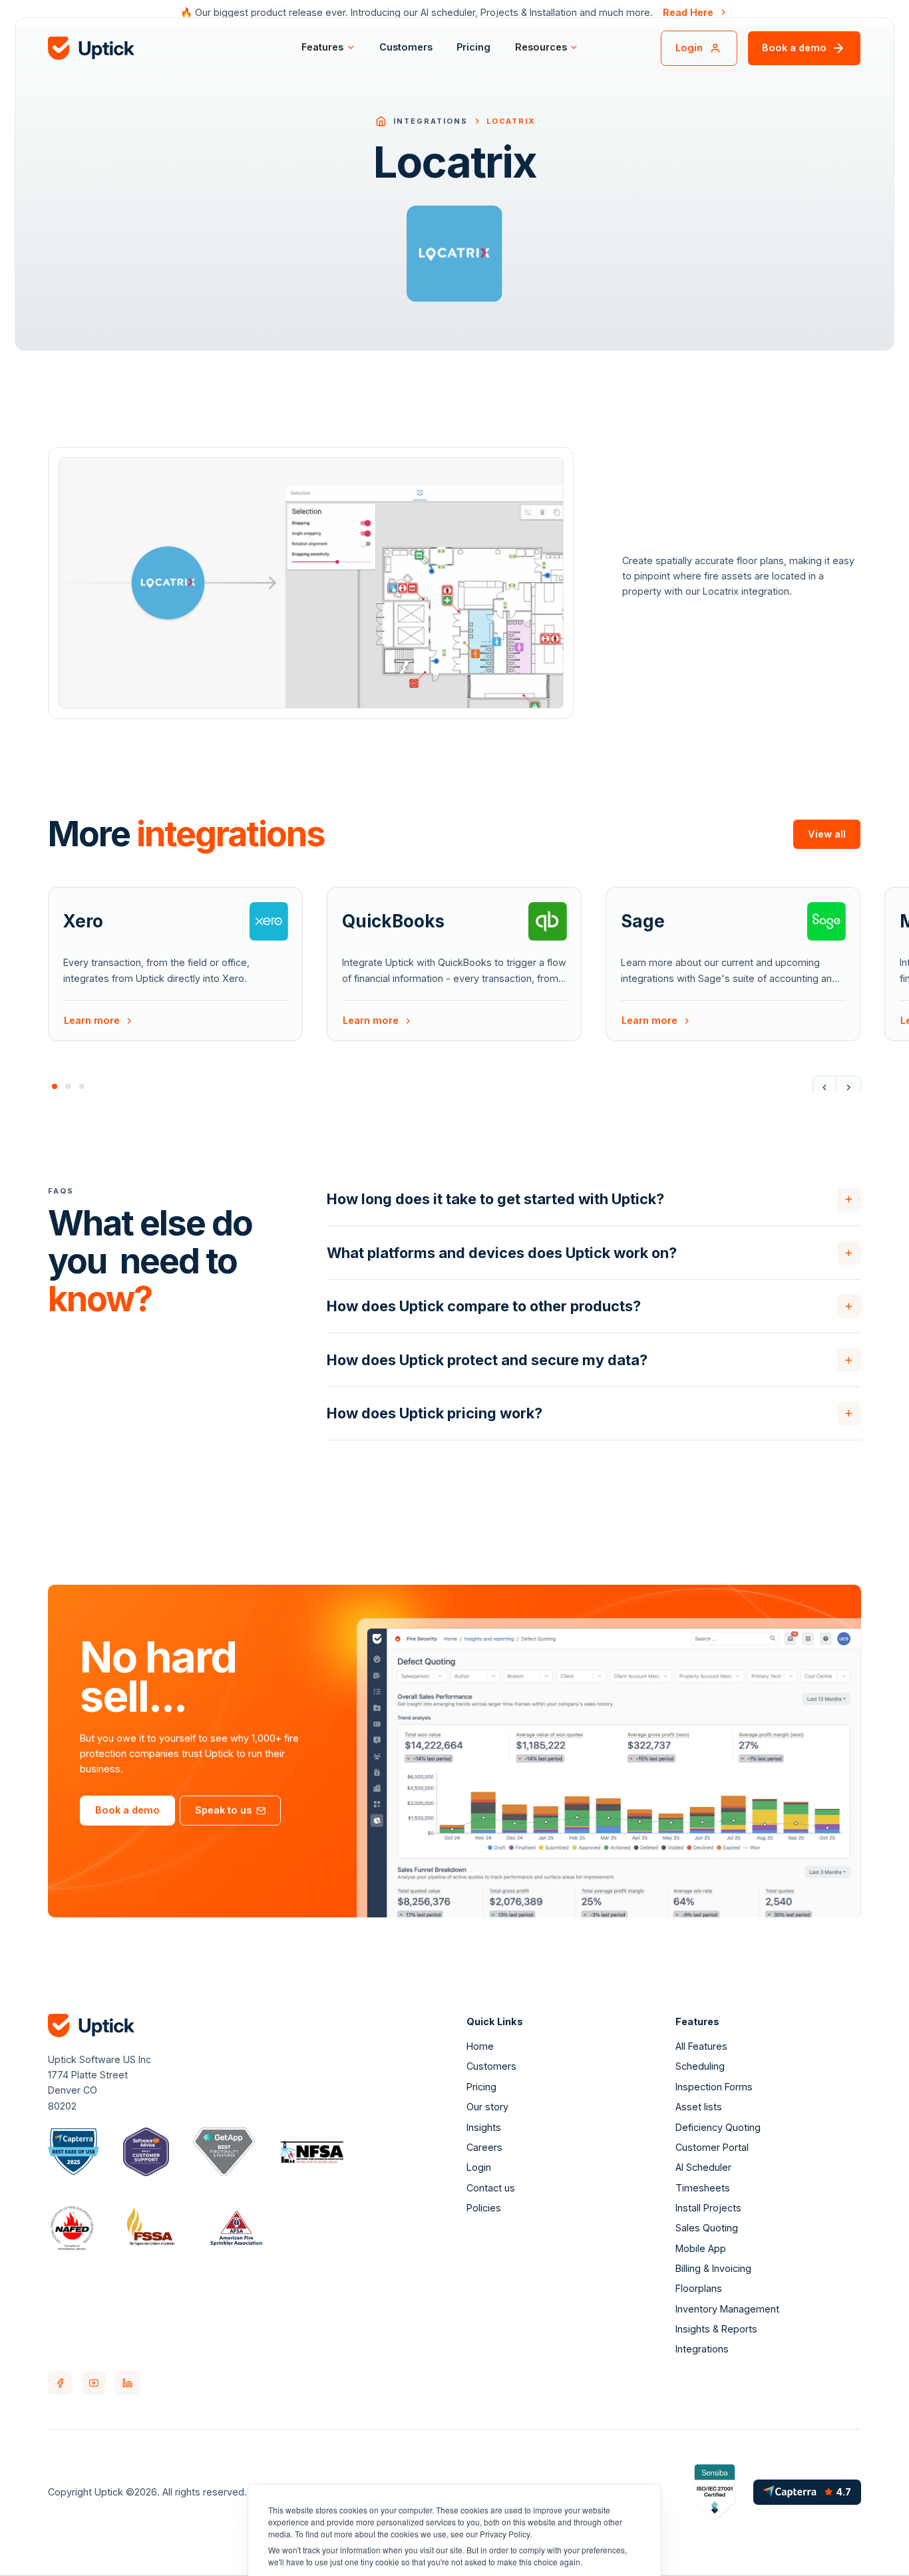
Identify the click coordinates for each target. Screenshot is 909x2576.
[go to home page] (154, 48)
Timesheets (703, 2188)
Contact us (491, 2188)
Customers (406, 47)
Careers (484, 2147)
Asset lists (699, 2107)
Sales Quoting (707, 2228)
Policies (484, 2208)
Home (480, 2046)
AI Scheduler (703, 2167)
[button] (328, 48)
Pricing (473, 47)
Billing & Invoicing (713, 2268)
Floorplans (699, 2288)
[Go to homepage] (381, 121)
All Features (701, 2046)
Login (479, 2167)
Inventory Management (727, 2309)
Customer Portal (712, 2147)
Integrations (431, 121)
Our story (487, 2107)
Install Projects (708, 2208)
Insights (484, 2127)
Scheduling (700, 2066)
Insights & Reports (716, 2329)
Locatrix (511, 121)
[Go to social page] (60, 2383)
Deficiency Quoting (718, 2127)
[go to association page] (74, 2152)
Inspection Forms (714, 2087)
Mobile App (701, 2248)
